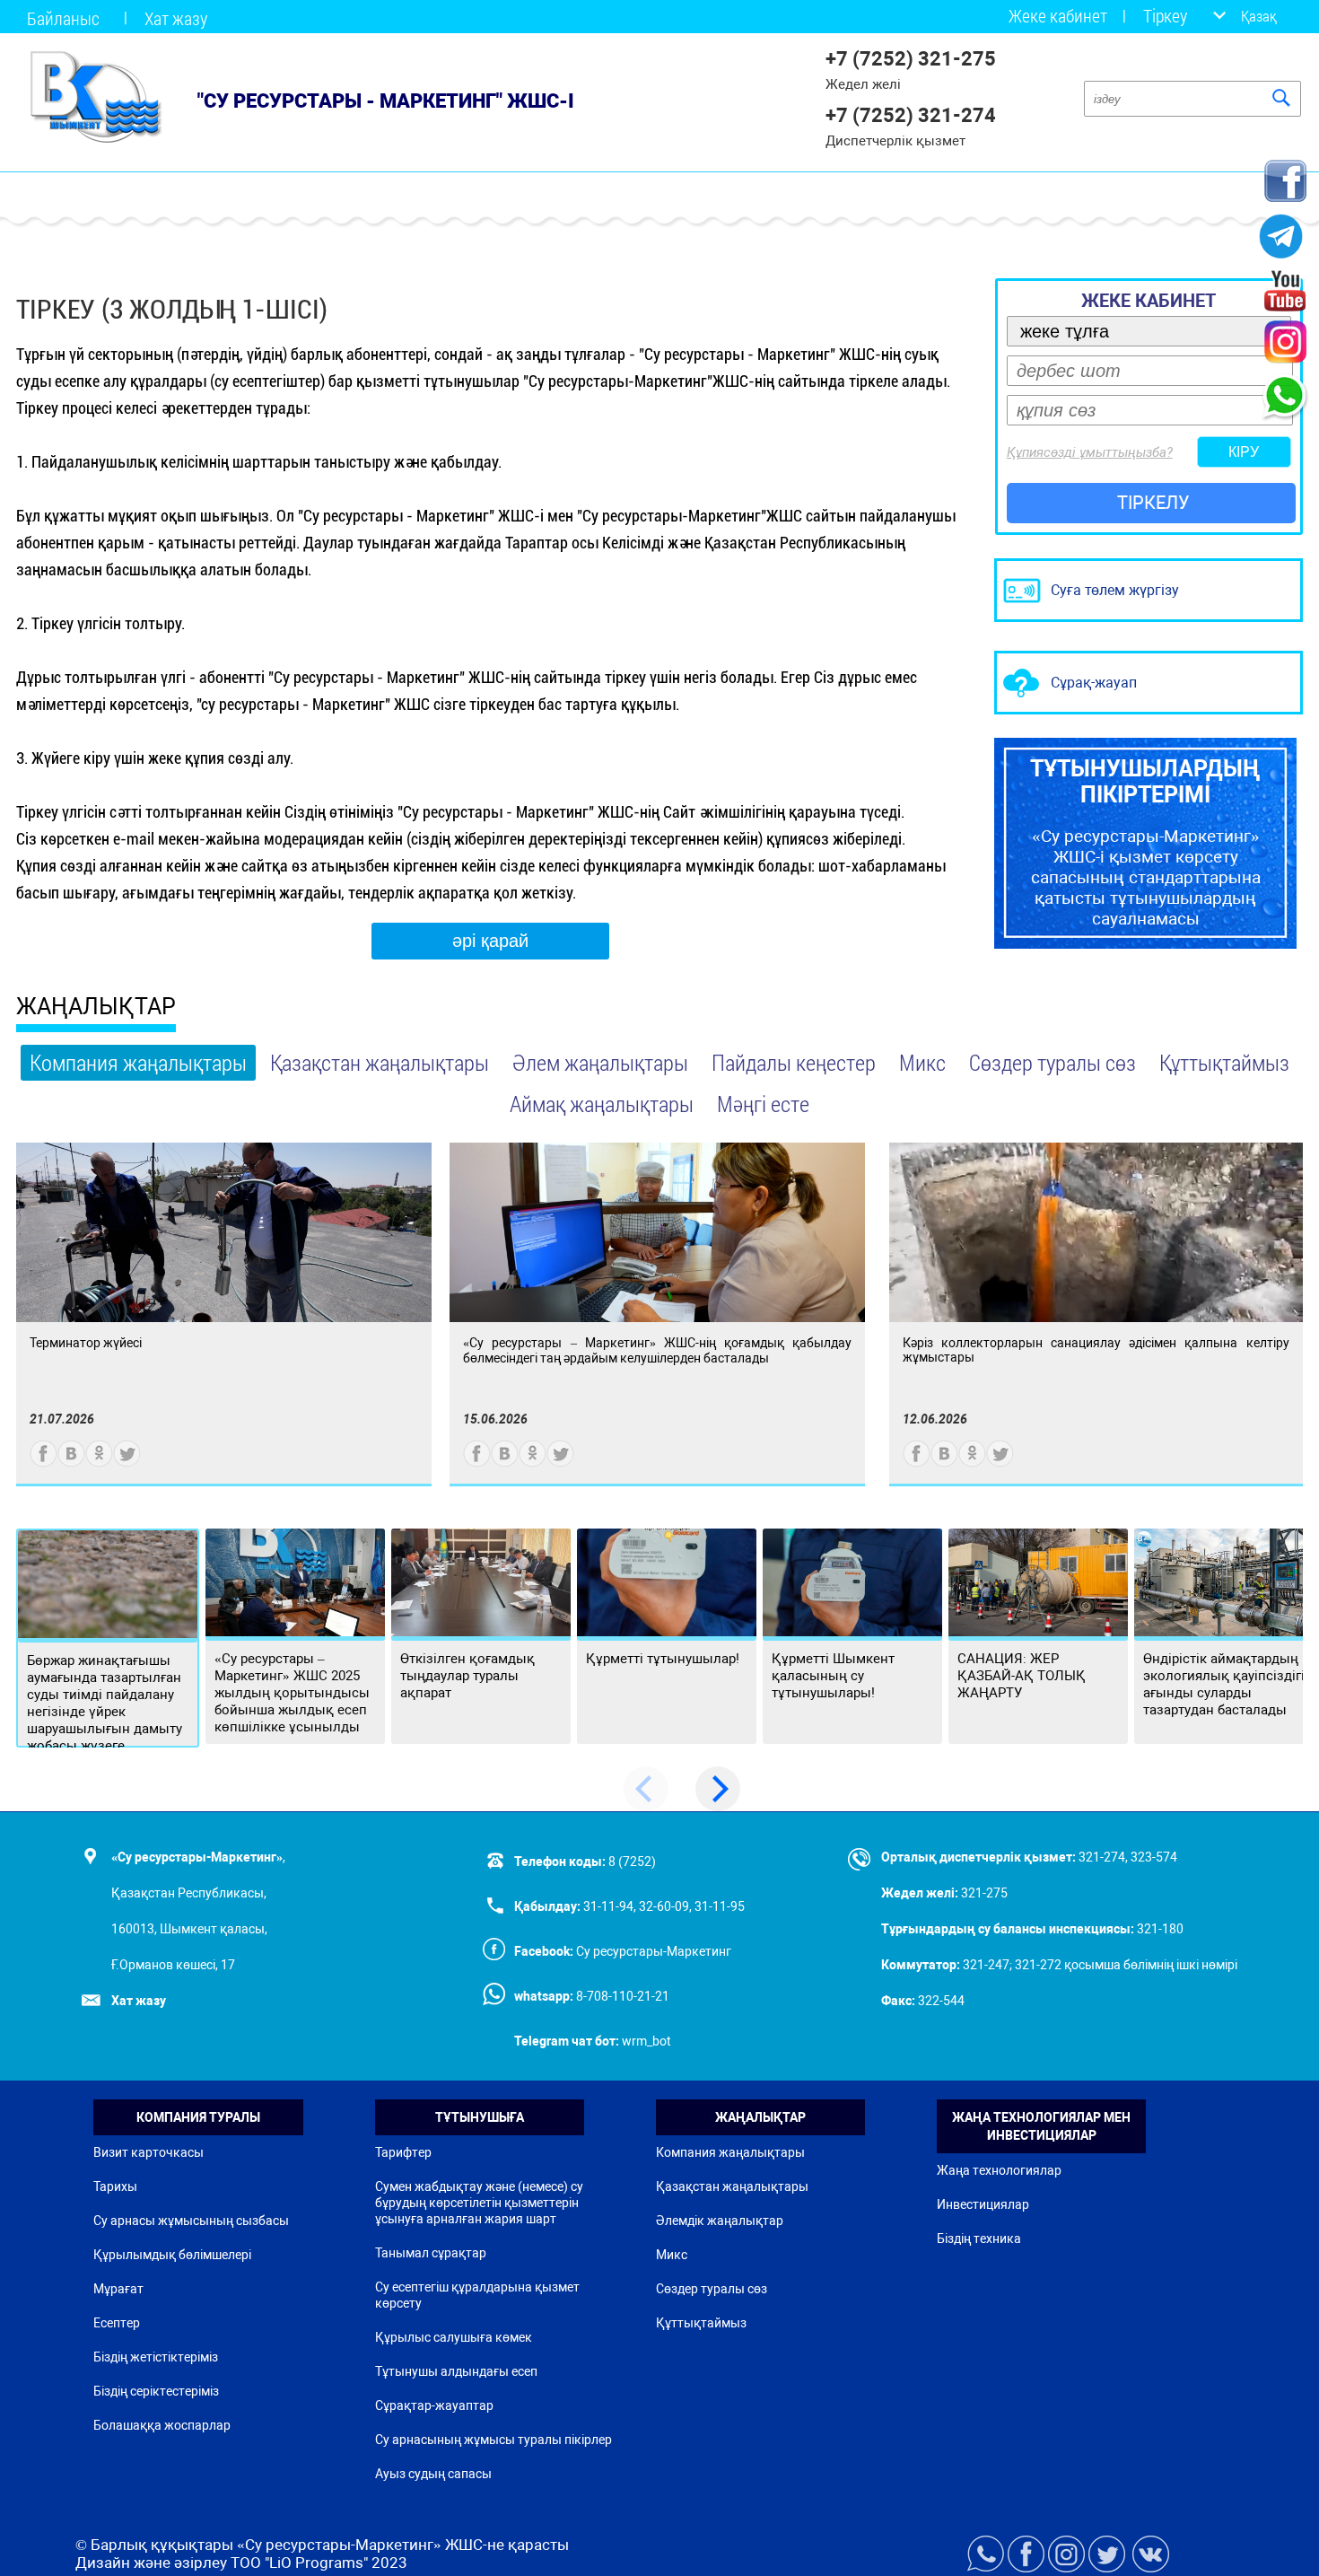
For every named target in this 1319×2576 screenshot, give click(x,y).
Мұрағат (118, 2289)
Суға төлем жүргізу (1115, 590)
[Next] (718, 1789)
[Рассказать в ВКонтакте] (71, 1463)
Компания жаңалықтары (138, 1062)
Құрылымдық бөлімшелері (172, 2255)
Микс (922, 1062)
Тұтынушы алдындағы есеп (456, 2371)
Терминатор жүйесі (86, 1343)
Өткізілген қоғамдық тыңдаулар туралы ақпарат (467, 1676)
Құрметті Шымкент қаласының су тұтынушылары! (833, 1676)
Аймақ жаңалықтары (602, 1104)
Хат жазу (176, 18)
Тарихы (115, 2186)
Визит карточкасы (148, 2152)
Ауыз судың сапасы (433, 2474)
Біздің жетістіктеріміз (156, 2357)
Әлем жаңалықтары (600, 1062)
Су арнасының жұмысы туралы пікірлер (494, 2440)
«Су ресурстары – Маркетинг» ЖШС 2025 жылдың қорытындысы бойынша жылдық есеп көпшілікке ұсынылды (292, 1693)
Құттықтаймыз (1224, 1062)
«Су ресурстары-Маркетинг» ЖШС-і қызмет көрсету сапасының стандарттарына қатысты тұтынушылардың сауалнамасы (1145, 842)
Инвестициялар (983, 2204)
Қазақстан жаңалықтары (380, 1062)
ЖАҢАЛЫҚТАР (96, 1007)
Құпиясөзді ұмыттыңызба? (1090, 452)
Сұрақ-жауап (1094, 683)
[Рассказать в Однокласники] (99, 1463)
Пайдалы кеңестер (794, 1062)
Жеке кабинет (1058, 16)
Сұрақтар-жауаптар (434, 2405)
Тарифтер (403, 2152)
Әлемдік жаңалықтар (720, 2221)
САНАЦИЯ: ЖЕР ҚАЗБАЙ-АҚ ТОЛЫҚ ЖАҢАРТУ (1022, 1676)
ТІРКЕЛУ (1153, 503)
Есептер (117, 2323)
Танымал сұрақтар (431, 2253)
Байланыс (63, 18)
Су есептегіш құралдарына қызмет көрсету (477, 2295)
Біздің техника (979, 2239)
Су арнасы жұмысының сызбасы (191, 2221)
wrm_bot (645, 2041)
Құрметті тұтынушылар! (663, 1659)
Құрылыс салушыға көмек (454, 2337)
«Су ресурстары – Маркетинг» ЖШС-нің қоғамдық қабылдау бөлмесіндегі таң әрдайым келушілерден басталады (657, 1350)
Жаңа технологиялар (999, 2170)
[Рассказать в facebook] (44, 1463)
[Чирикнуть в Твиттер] (127, 1463)
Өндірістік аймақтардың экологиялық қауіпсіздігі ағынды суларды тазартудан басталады (1224, 1684)
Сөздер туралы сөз (1053, 1062)
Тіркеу (1165, 16)
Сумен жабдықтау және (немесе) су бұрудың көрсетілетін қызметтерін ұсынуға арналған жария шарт (479, 2203)
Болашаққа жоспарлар (162, 2425)
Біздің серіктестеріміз (156, 2391)
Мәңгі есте (763, 1104)
